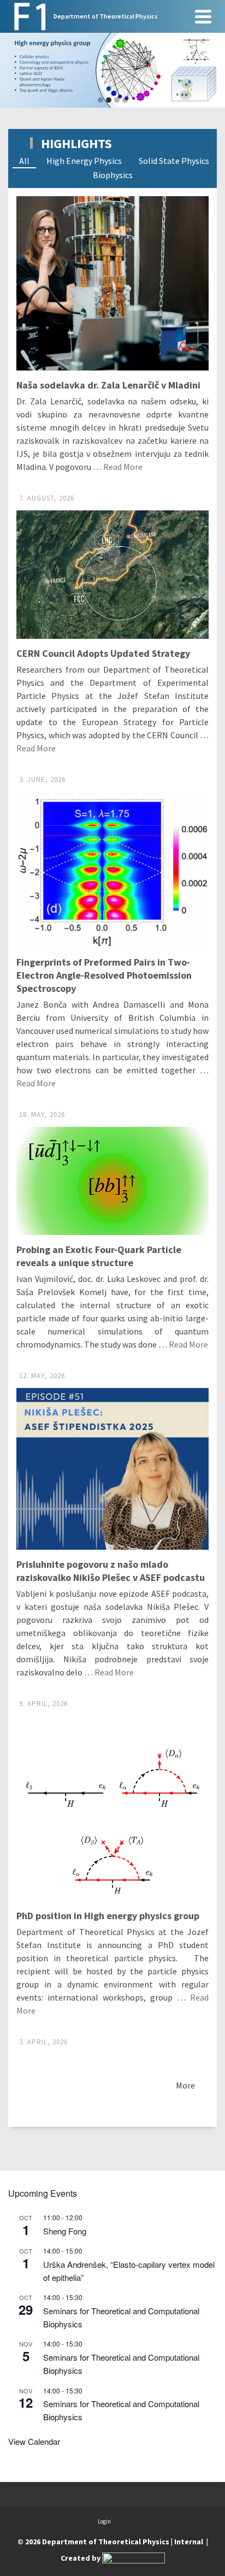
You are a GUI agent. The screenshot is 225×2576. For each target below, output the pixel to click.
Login (104, 2521)
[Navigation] (203, 16)
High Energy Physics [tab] (84, 161)
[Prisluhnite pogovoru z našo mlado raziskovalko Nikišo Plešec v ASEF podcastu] (112, 1469)
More (185, 2085)
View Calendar (34, 2441)
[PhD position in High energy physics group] (112, 1809)
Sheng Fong (65, 2231)
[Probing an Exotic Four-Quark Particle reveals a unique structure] (112, 1181)
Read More (123, 467)
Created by (81, 2558)
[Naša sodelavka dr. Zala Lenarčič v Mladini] (112, 283)
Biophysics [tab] (113, 175)
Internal (189, 2542)
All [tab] (24, 161)
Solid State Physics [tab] (174, 161)
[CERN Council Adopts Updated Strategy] (112, 575)
